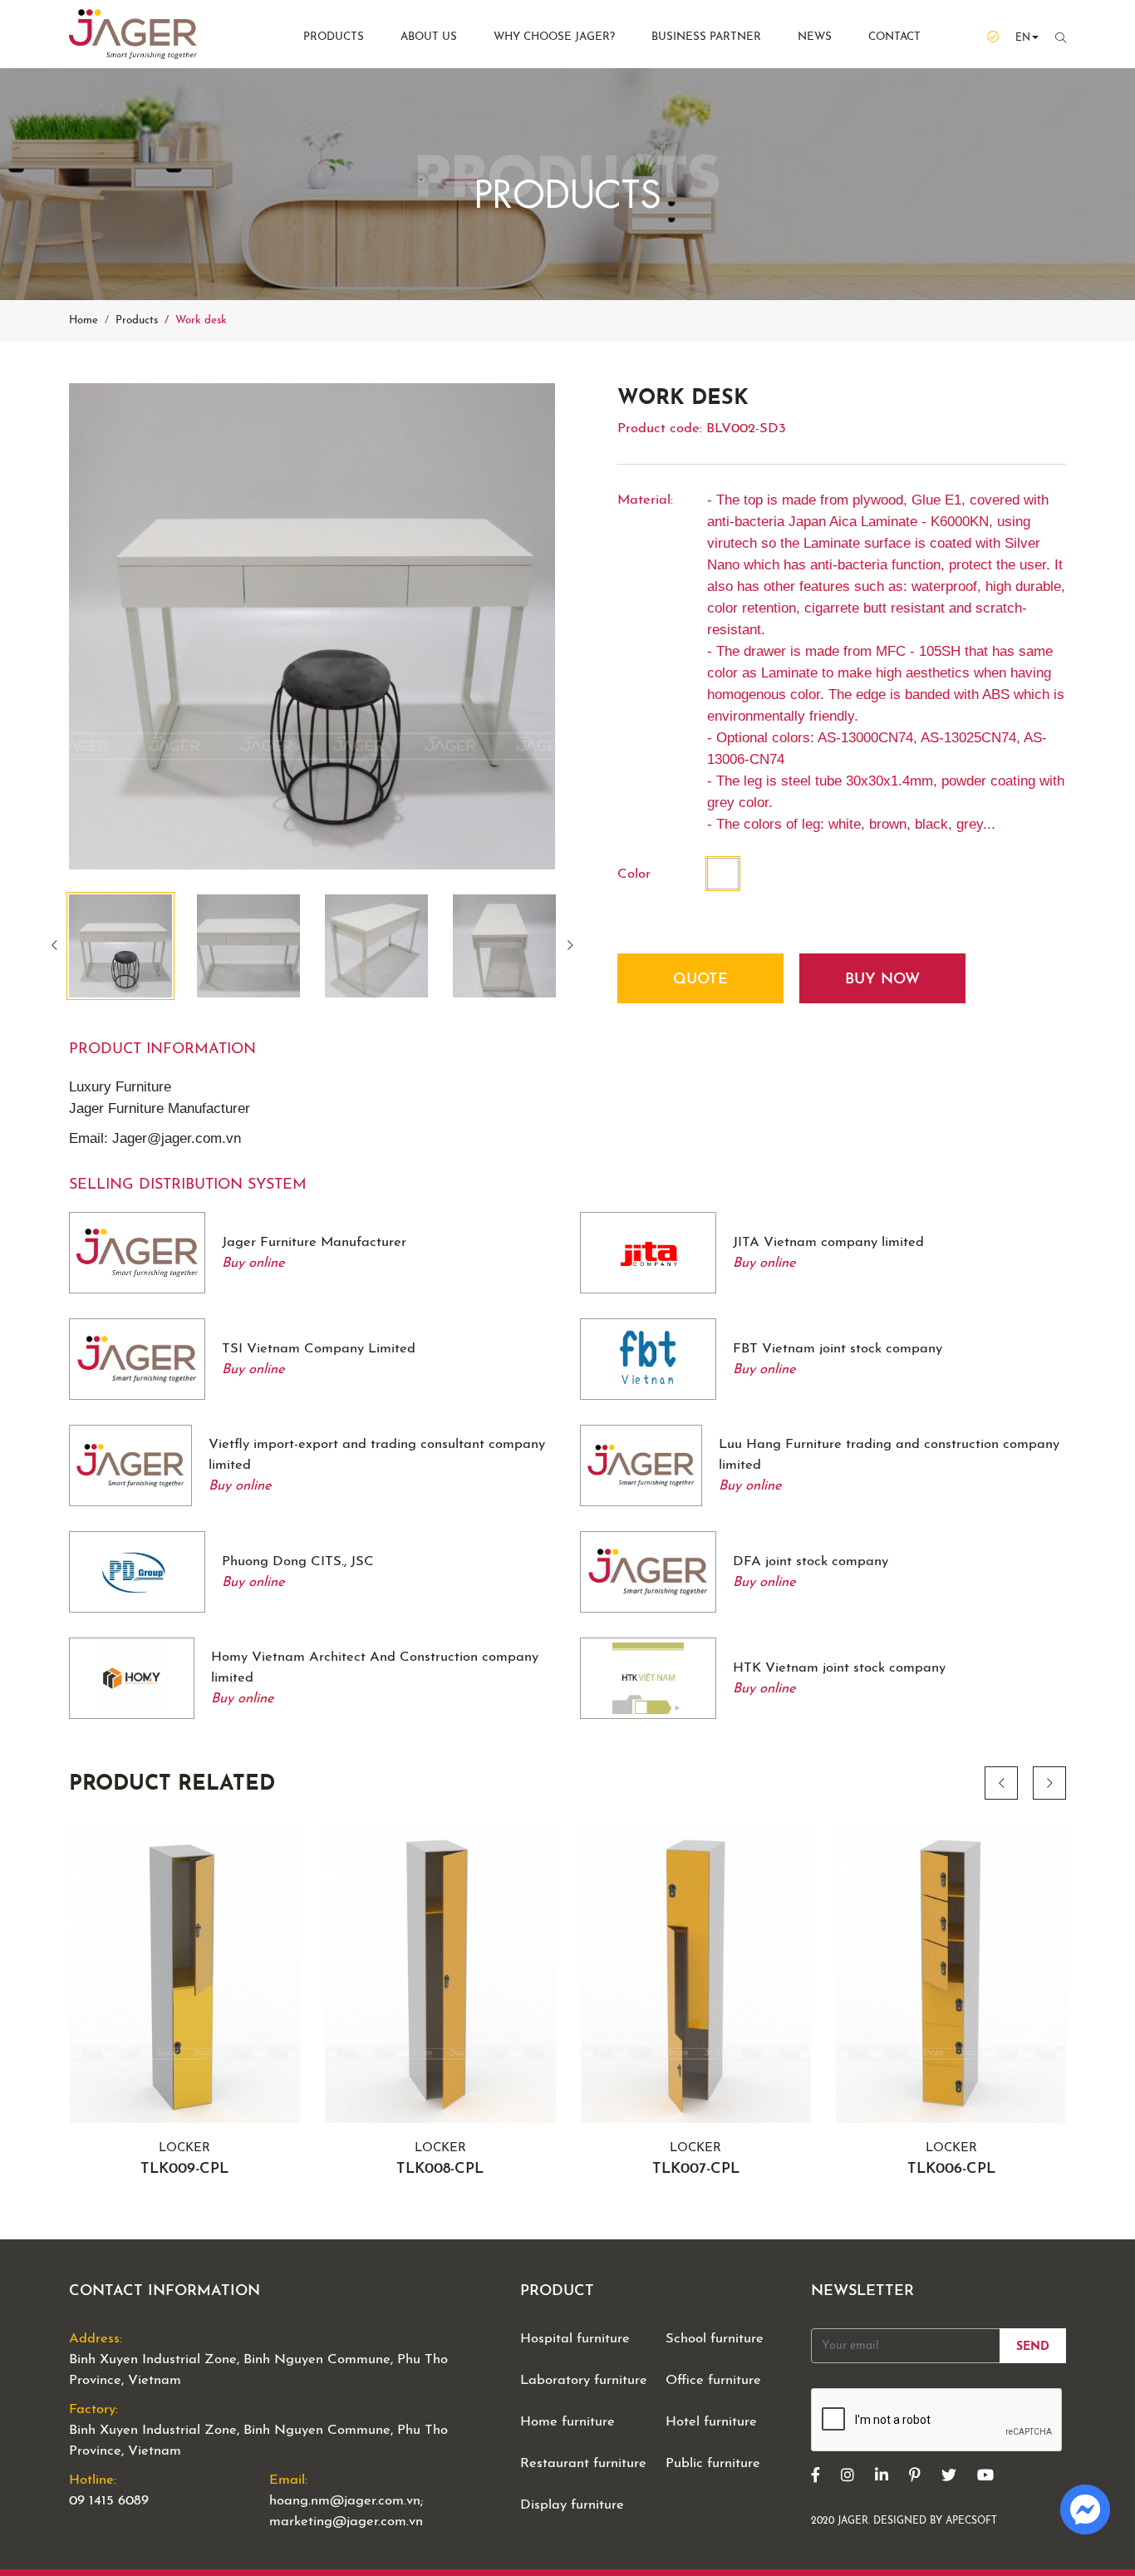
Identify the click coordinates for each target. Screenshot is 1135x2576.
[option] (312, 626)
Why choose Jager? (554, 37)
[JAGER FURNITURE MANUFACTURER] (156, 34)
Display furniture (572, 2505)
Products (334, 37)
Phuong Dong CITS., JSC (298, 1561)
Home (84, 320)
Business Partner (706, 37)
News (815, 37)
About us (429, 37)
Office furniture (713, 2380)
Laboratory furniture (584, 2380)
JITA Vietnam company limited (828, 1242)
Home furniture (567, 2422)
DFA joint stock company (811, 1561)
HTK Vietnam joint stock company (839, 1668)
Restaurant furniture (583, 2463)
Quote (700, 980)
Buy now (882, 980)
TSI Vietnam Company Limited (319, 1349)
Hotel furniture (711, 2422)
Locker (184, 2160)
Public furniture (713, 2463)
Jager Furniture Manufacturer (314, 1242)
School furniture (715, 2339)
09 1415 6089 (109, 2501)
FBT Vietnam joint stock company (838, 1349)
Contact (894, 37)
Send (1033, 2347)
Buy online (253, 1263)
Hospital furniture (575, 2339)
